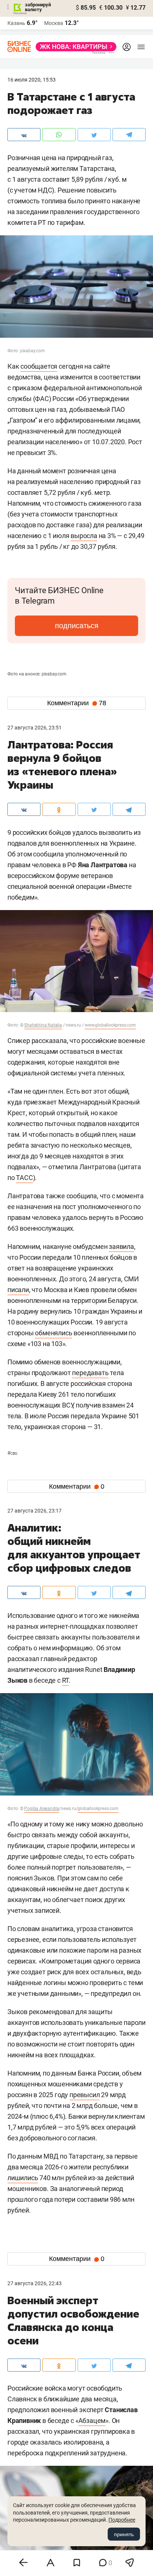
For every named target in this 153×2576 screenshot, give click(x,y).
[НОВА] (74, 47)
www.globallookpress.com (110, 1025)
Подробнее (122, 2520)
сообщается (39, 366)
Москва (54, 23)
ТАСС (24, 1178)
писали (18, 1290)
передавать (90, 1373)
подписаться (77, 626)
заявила (121, 1246)
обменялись (53, 1333)
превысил (84, 2095)
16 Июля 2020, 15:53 (32, 80)
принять (124, 2534)
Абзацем (92, 2421)
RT (66, 1680)
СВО (12, 1453)
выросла (84, 536)
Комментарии (77, 703)
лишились (23, 2178)
